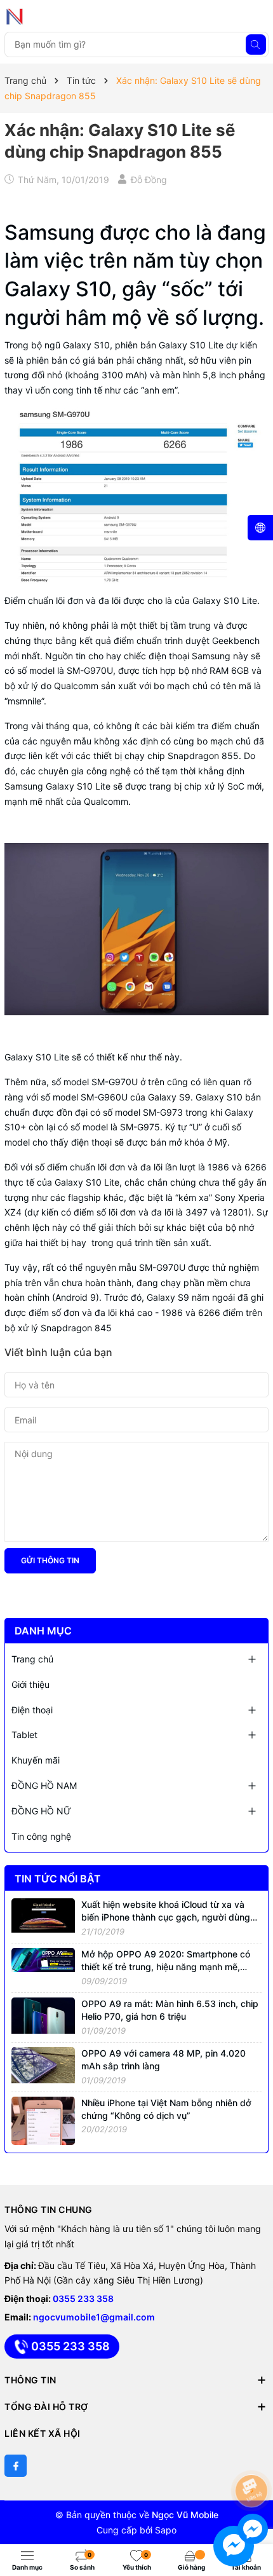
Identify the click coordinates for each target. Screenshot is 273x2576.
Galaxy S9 (169, 1097)
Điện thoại (32, 1710)
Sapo (166, 2530)
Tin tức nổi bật (58, 1879)
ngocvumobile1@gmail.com (94, 2317)
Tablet (24, 1735)
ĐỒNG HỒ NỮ (41, 1811)
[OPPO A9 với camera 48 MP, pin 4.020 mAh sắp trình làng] (43, 2064)
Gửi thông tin (50, 1560)
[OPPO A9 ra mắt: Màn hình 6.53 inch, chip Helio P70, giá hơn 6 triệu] (43, 2014)
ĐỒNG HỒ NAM (44, 1785)
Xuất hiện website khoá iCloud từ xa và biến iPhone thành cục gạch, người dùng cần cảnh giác (166, 1917)
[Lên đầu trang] (254, 2457)
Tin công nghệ (41, 1836)
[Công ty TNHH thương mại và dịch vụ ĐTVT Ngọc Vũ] (62, 17)
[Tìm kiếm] (256, 45)
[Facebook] (16, 2466)
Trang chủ (32, 1659)
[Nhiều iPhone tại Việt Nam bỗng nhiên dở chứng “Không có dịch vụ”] (43, 2120)
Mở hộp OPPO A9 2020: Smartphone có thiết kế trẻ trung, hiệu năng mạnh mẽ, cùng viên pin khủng (166, 1966)
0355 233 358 (83, 2299)
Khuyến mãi (36, 1760)
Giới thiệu (30, 1684)
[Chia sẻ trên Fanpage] (6, 201)
